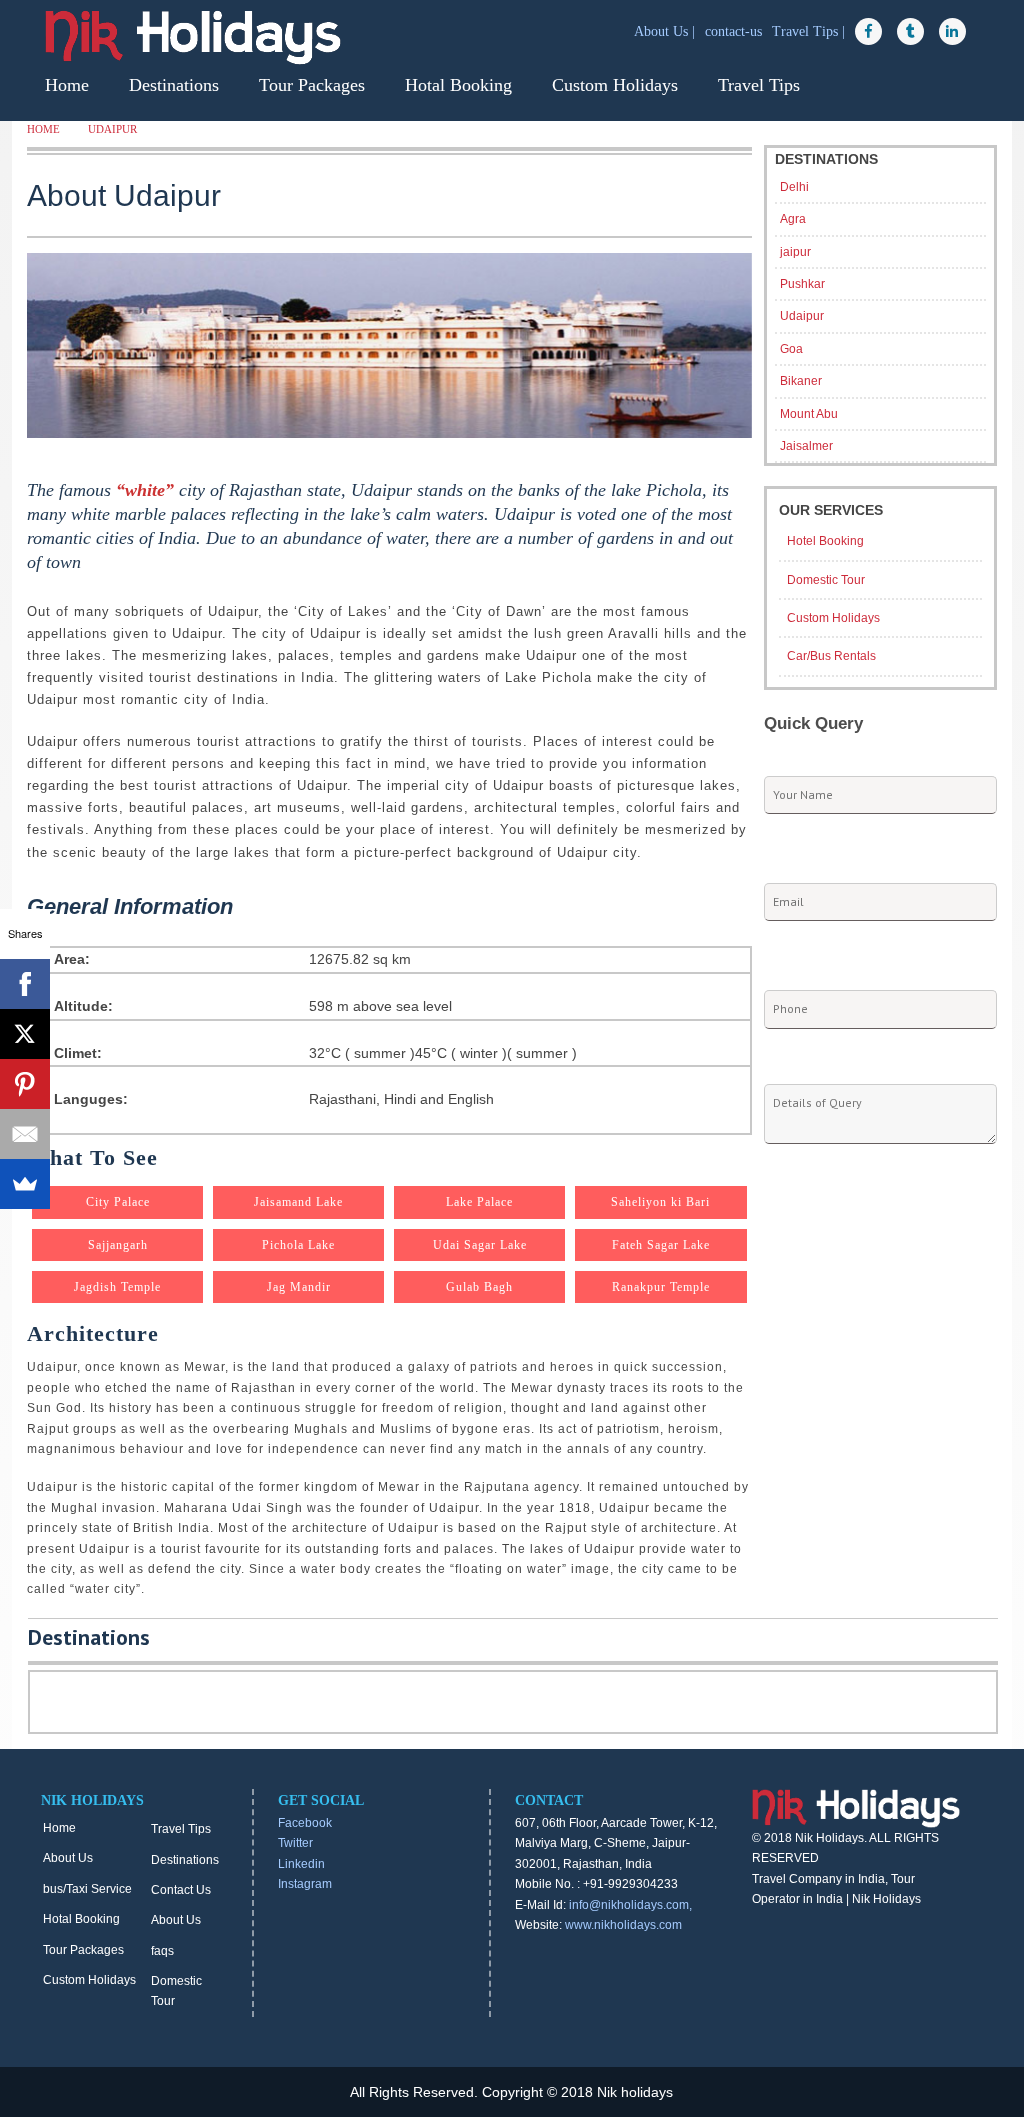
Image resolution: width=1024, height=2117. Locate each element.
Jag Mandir (299, 1287)
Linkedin (301, 1864)
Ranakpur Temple (661, 1287)
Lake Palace (479, 1202)
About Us (68, 1858)
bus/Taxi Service (87, 1889)
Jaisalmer (806, 446)
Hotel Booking (825, 541)
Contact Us (181, 1890)
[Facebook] (25, 984)
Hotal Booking (458, 85)
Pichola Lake (298, 1245)
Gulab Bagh (479, 1287)
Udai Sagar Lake (480, 1245)
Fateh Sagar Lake (661, 1245)
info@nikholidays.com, (630, 1905)
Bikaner (801, 381)
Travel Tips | (810, 31)
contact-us (735, 31)
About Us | (666, 31)
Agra (793, 219)
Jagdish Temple (117, 1287)
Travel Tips (759, 85)
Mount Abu (809, 414)
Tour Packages (312, 85)
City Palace (118, 1202)
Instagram (305, 1884)
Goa (791, 349)
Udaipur (112, 129)
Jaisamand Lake (298, 1202)
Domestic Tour (826, 580)
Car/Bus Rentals (831, 656)
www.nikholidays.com (623, 1925)
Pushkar (802, 284)
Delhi (794, 187)
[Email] (25, 1134)
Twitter (295, 1843)
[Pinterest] (25, 1084)
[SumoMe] (25, 1184)
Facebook (305, 1823)
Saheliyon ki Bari (660, 1202)
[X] (25, 1034)
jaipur (795, 252)
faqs (162, 1951)
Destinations (174, 85)
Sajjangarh (118, 1245)
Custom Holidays (615, 85)
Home (67, 85)
